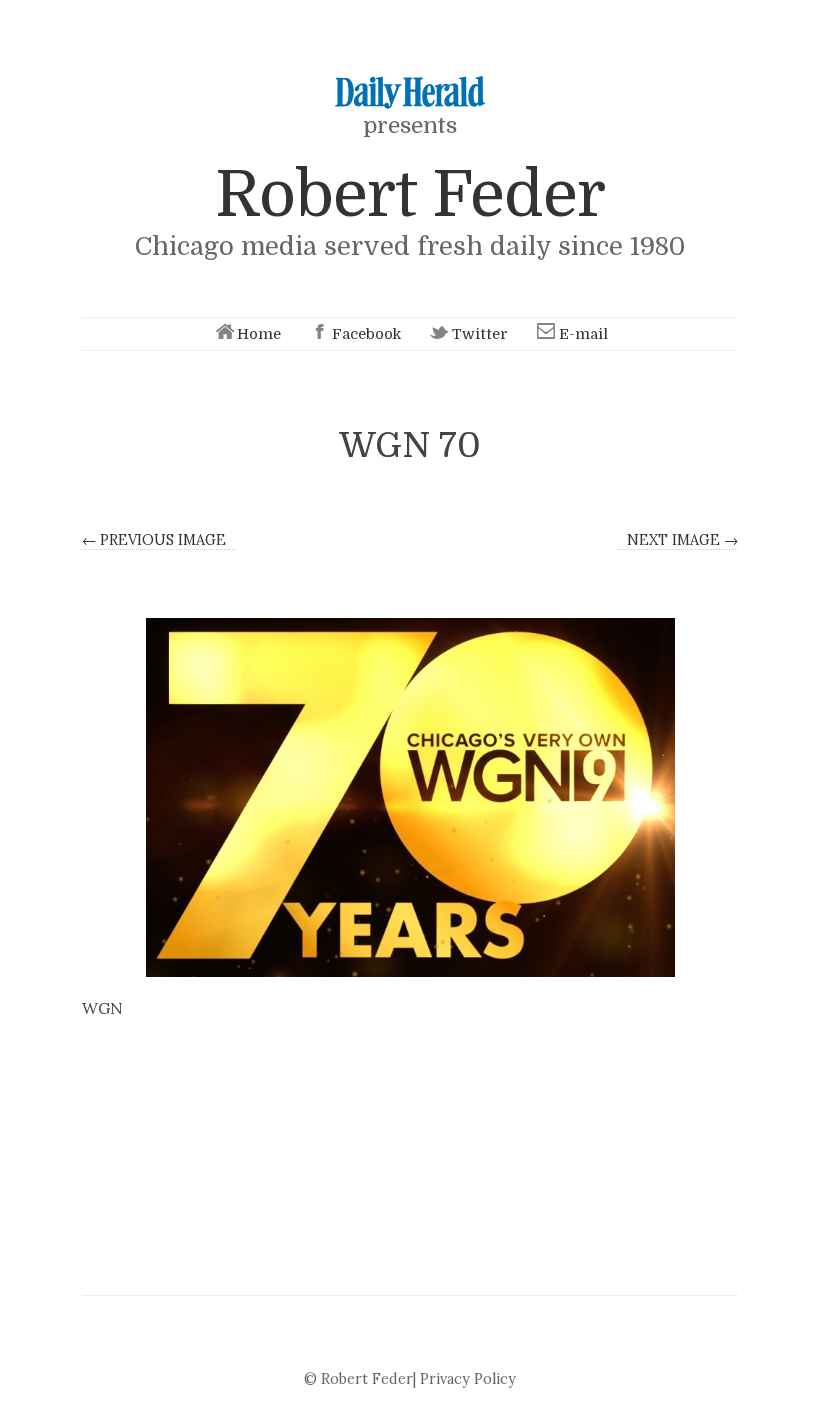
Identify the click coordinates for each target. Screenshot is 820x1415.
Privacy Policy (468, 1379)
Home (259, 334)
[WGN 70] (410, 797)
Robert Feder (410, 194)
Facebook (366, 334)
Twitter (480, 334)
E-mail (583, 334)
